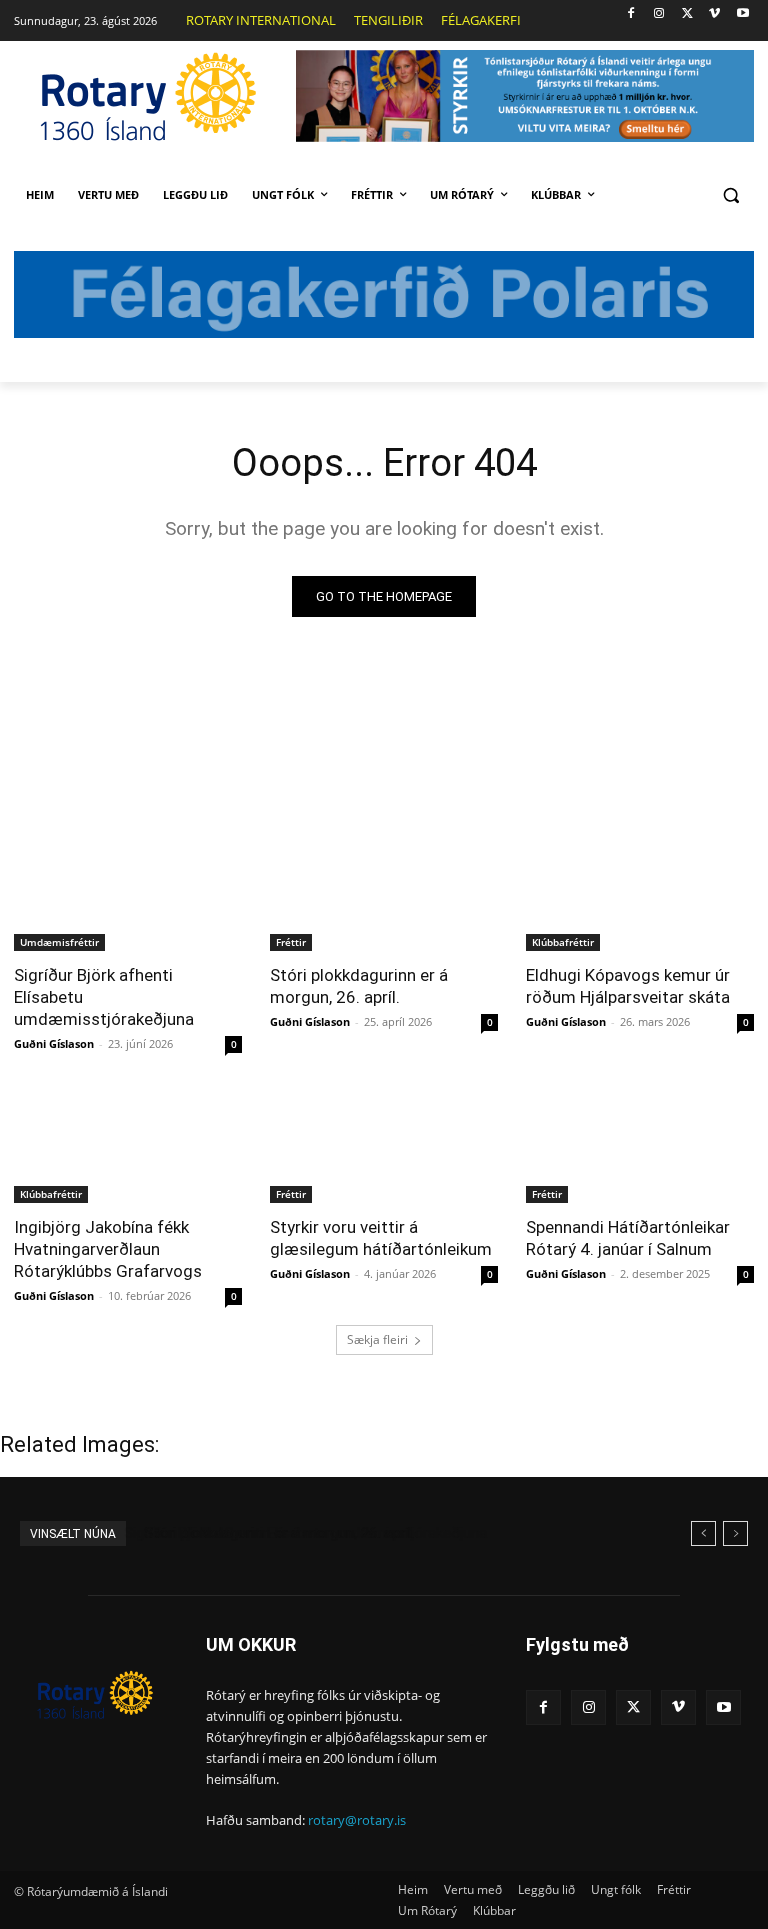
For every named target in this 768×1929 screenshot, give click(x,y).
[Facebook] (631, 14)
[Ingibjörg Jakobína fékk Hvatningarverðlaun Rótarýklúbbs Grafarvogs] (128, 1146)
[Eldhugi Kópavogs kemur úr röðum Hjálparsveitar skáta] (640, 894)
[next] (735, 1533)
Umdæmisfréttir (59, 942)
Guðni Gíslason (54, 1043)
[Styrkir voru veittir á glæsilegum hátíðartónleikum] (384, 1146)
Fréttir (291, 942)
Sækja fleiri (377, 1339)
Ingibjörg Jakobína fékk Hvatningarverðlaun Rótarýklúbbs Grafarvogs (108, 1249)
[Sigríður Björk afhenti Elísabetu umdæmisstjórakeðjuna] (128, 894)
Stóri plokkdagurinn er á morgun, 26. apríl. (359, 986)
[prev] (703, 1533)
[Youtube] (742, 14)
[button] (730, 195)
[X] (687, 14)
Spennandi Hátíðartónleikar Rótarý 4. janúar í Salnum (628, 1238)
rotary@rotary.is (357, 1820)
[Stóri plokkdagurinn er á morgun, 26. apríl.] (384, 894)
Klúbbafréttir (563, 942)
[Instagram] (659, 14)
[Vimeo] (714, 14)
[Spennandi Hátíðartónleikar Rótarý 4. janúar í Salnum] (640, 1146)
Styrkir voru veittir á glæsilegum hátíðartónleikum (381, 1238)
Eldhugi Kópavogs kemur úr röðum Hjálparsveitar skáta (628, 986)
